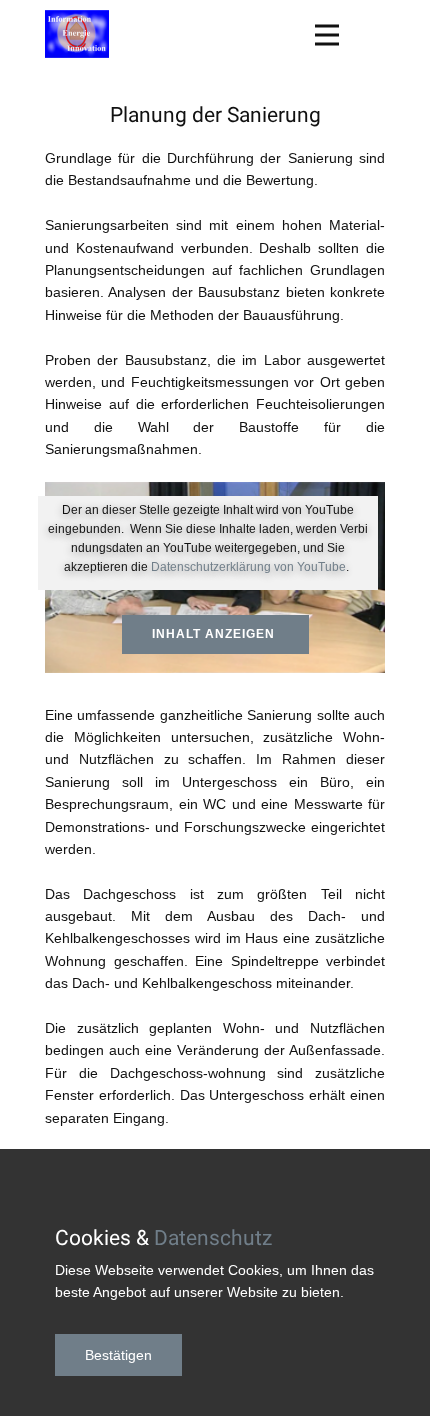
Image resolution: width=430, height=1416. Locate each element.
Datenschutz (213, 1238)
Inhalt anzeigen (215, 634)
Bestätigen (118, 1355)
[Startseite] (77, 34)
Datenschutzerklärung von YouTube (248, 567)
